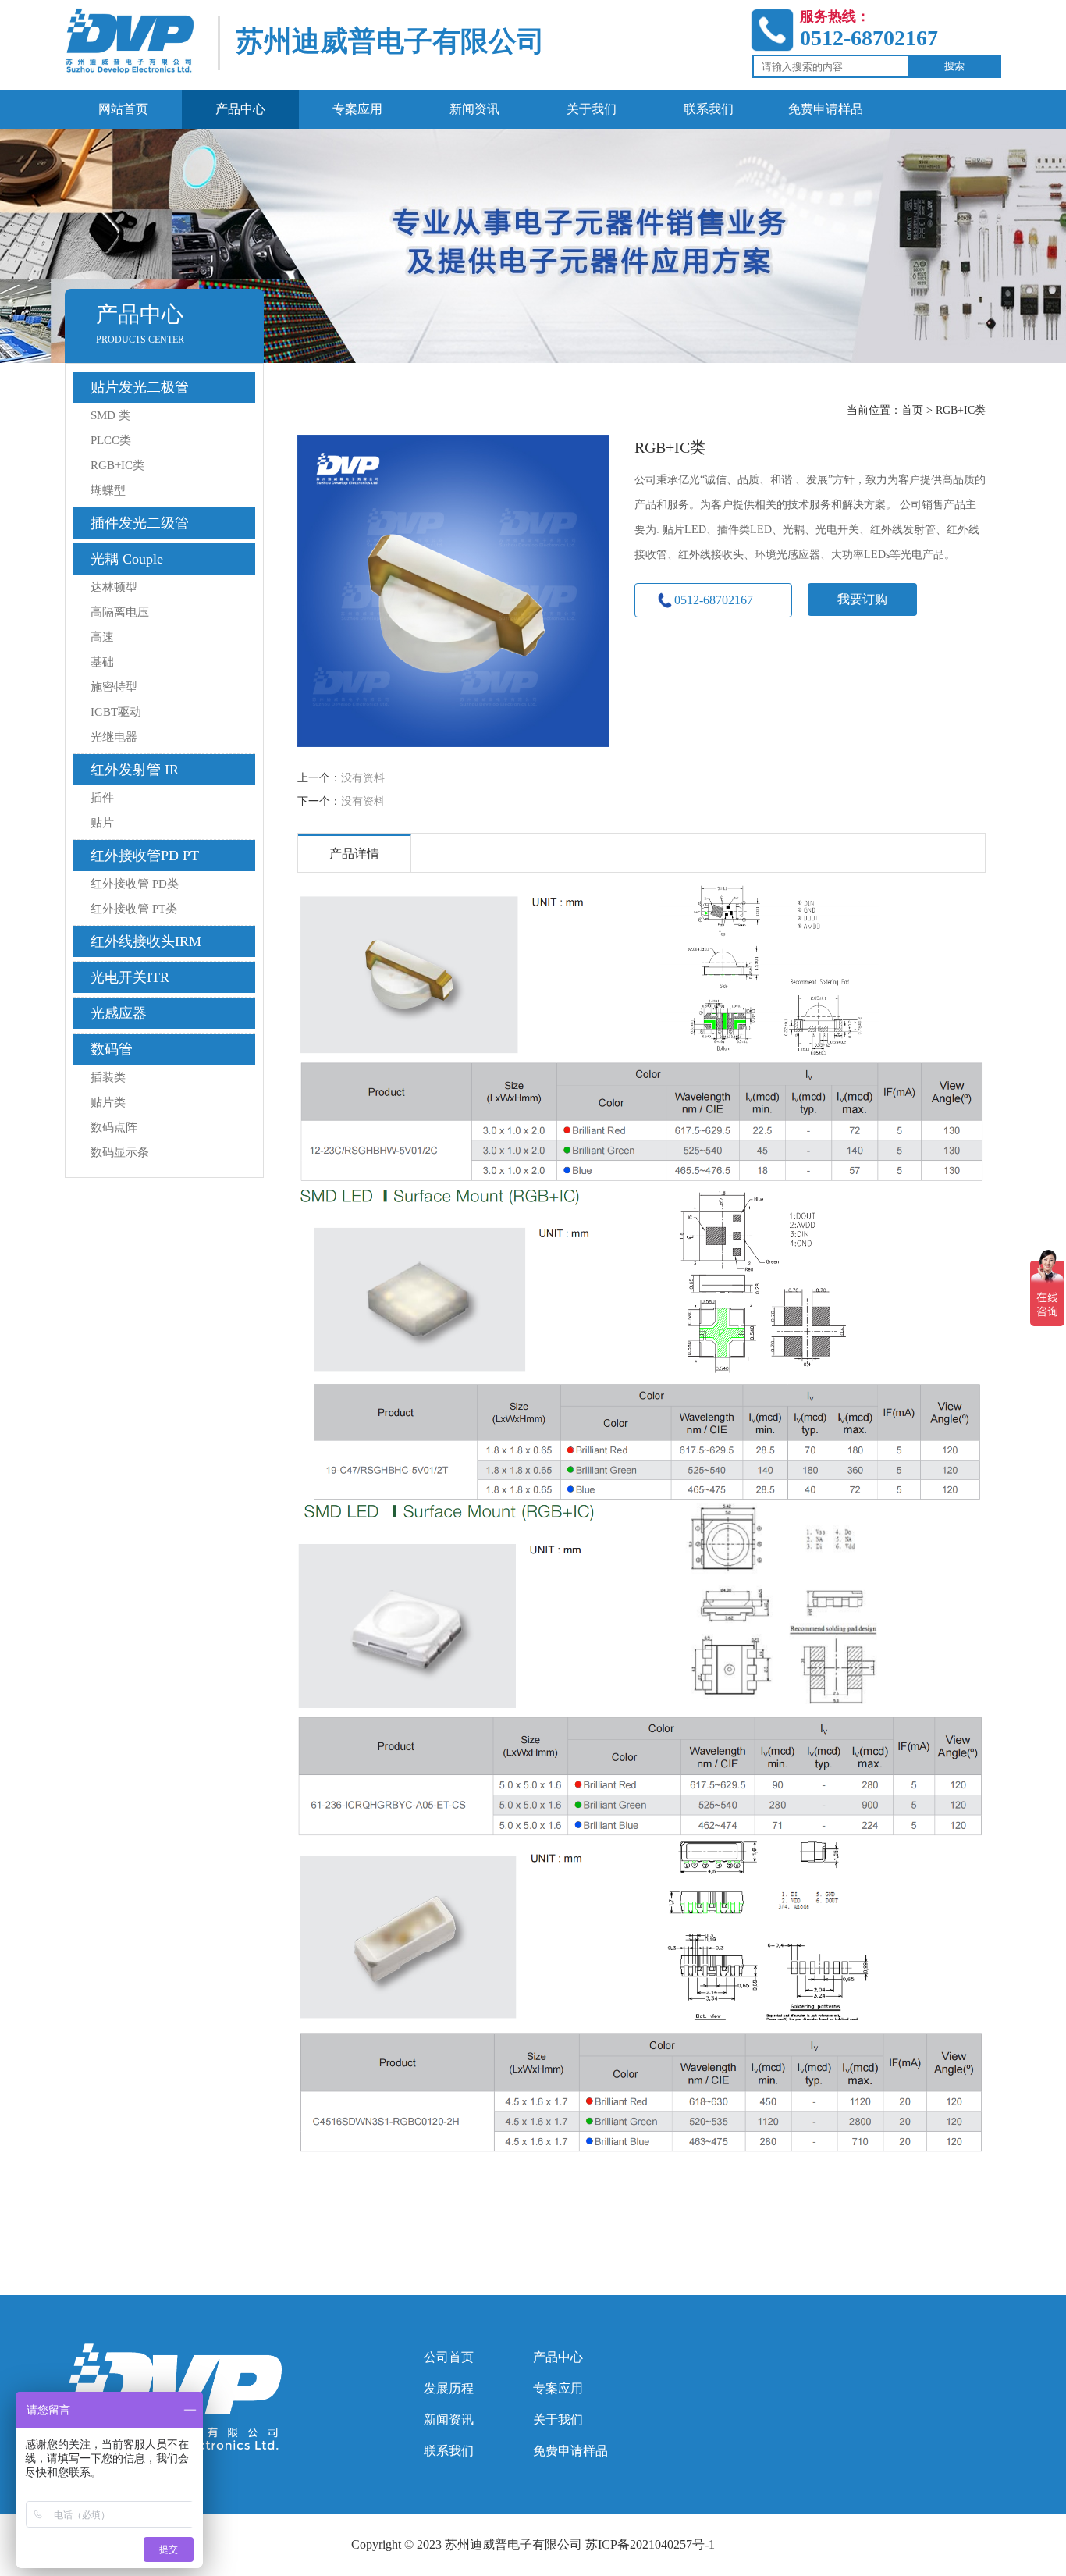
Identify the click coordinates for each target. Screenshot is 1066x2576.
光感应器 (119, 1013)
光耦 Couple (127, 559)
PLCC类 (111, 440)
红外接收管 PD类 (135, 884)
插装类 (108, 1077)
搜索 (954, 66)
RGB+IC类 (117, 465)
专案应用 (558, 2388)
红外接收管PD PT (145, 856)
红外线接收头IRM (146, 941)
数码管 (112, 1049)
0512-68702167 (714, 600)
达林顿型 (114, 587)
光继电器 (114, 737)
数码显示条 (120, 1152)
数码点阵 (114, 1127)
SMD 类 (110, 415)
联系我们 (449, 2451)
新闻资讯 (449, 2419)
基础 (102, 662)
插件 (102, 798)
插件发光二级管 (140, 523)
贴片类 (108, 1102)
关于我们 (558, 2419)
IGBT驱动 (116, 712)
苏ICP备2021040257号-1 (650, 2544)
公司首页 (449, 2357)
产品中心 (558, 2357)
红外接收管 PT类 (134, 909)
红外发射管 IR (135, 770)
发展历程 (449, 2388)
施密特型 (114, 687)
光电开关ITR (130, 977)
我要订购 (862, 599)
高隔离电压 (120, 612)
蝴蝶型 (108, 490)
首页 (912, 410)
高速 (102, 637)
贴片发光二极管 (140, 387)
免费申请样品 (570, 2451)
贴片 (102, 823)
